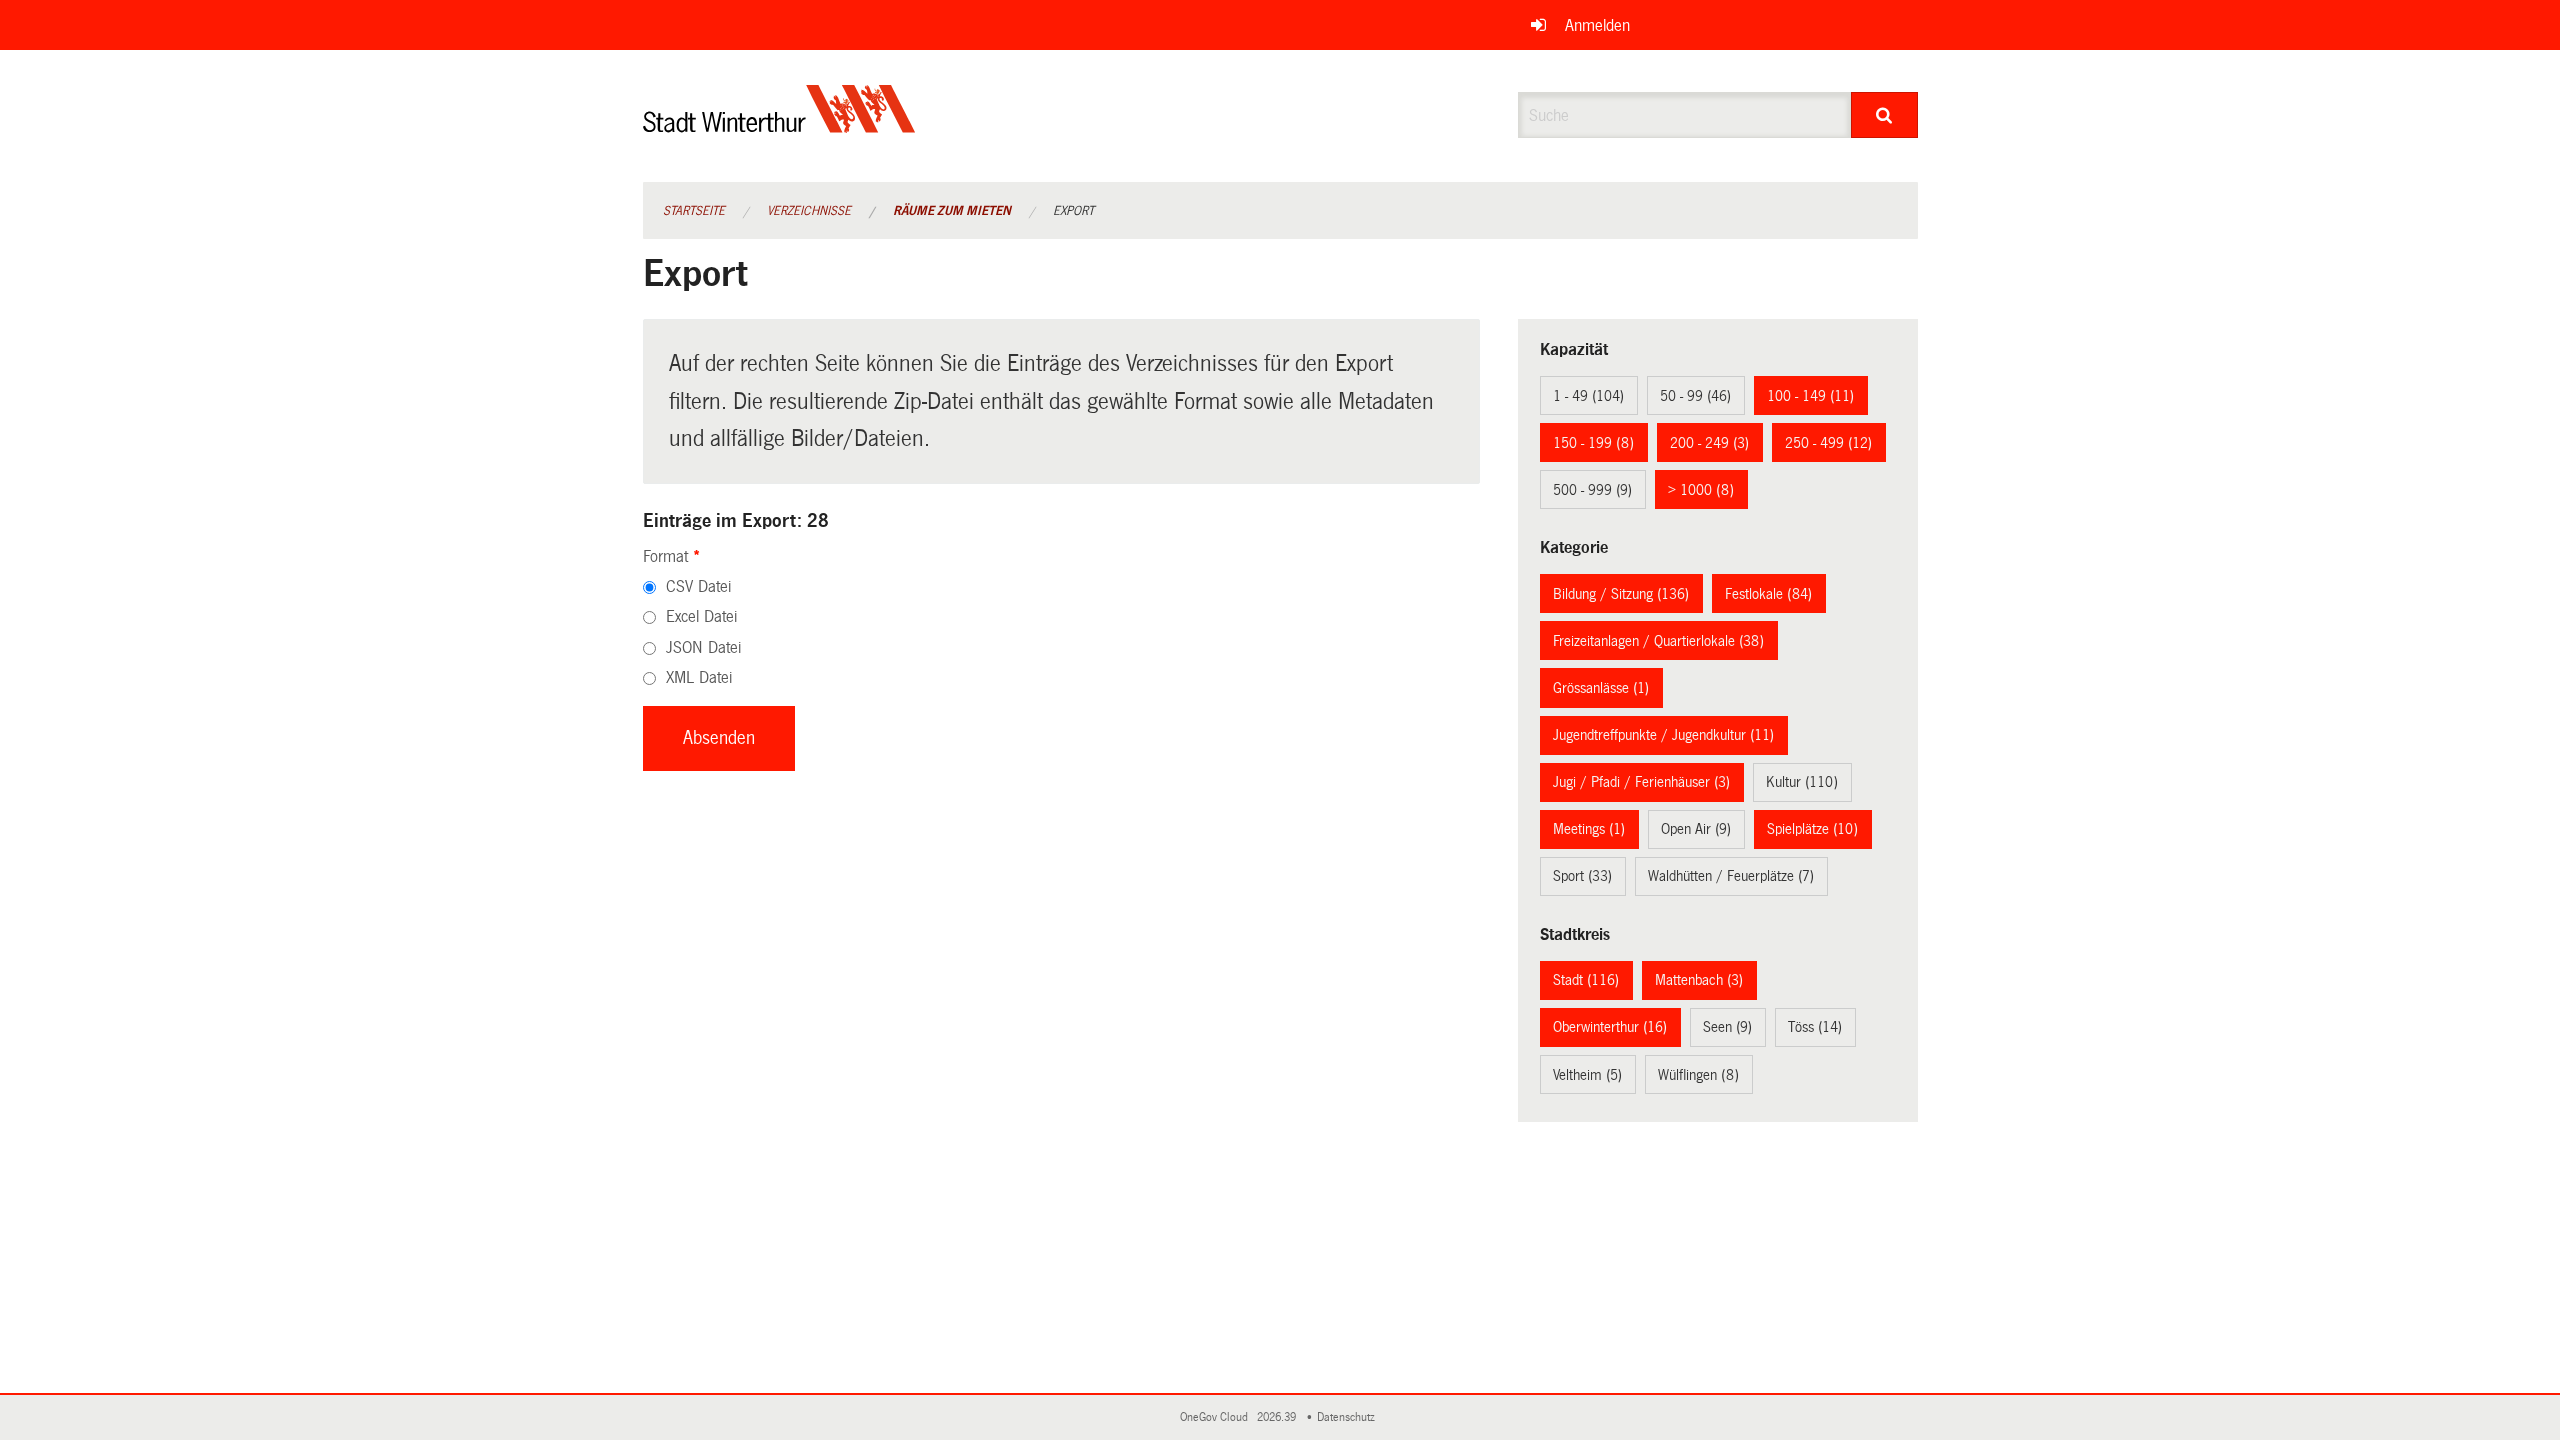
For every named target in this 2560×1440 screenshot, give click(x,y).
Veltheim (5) (1587, 1075)
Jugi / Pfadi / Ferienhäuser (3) (1641, 782)
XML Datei (699, 677)
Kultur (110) (1802, 782)
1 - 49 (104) (1588, 396)
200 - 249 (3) (1709, 443)
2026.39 (1278, 1417)
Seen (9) (1727, 1027)
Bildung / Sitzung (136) (1621, 594)
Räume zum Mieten (952, 211)
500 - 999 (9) (1592, 490)
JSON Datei (703, 647)
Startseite (694, 211)
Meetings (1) (1589, 829)
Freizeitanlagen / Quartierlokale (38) (1658, 641)
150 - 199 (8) (1593, 443)
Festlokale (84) (1768, 594)
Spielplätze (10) (1812, 829)
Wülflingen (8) (1698, 1075)
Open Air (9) (1696, 829)
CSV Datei (698, 586)
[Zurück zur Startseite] (779, 125)
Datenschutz (1349, 1417)
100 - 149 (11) (1810, 396)
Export (1073, 211)
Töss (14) (1815, 1027)
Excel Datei (701, 616)
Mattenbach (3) (1699, 980)
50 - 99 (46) (1695, 396)
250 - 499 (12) (1828, 443)
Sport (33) (1582, 876)
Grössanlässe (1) (1601, 688)
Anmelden (1597, 25)
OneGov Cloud (1217, 1417)
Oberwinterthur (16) (1610, 1027)
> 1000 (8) (1701, 490)
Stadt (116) (1586, 980)
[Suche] (1884, 115)
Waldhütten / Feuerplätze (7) (1731, 876)
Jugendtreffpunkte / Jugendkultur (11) (1663, 735)
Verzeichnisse (809, 211)
